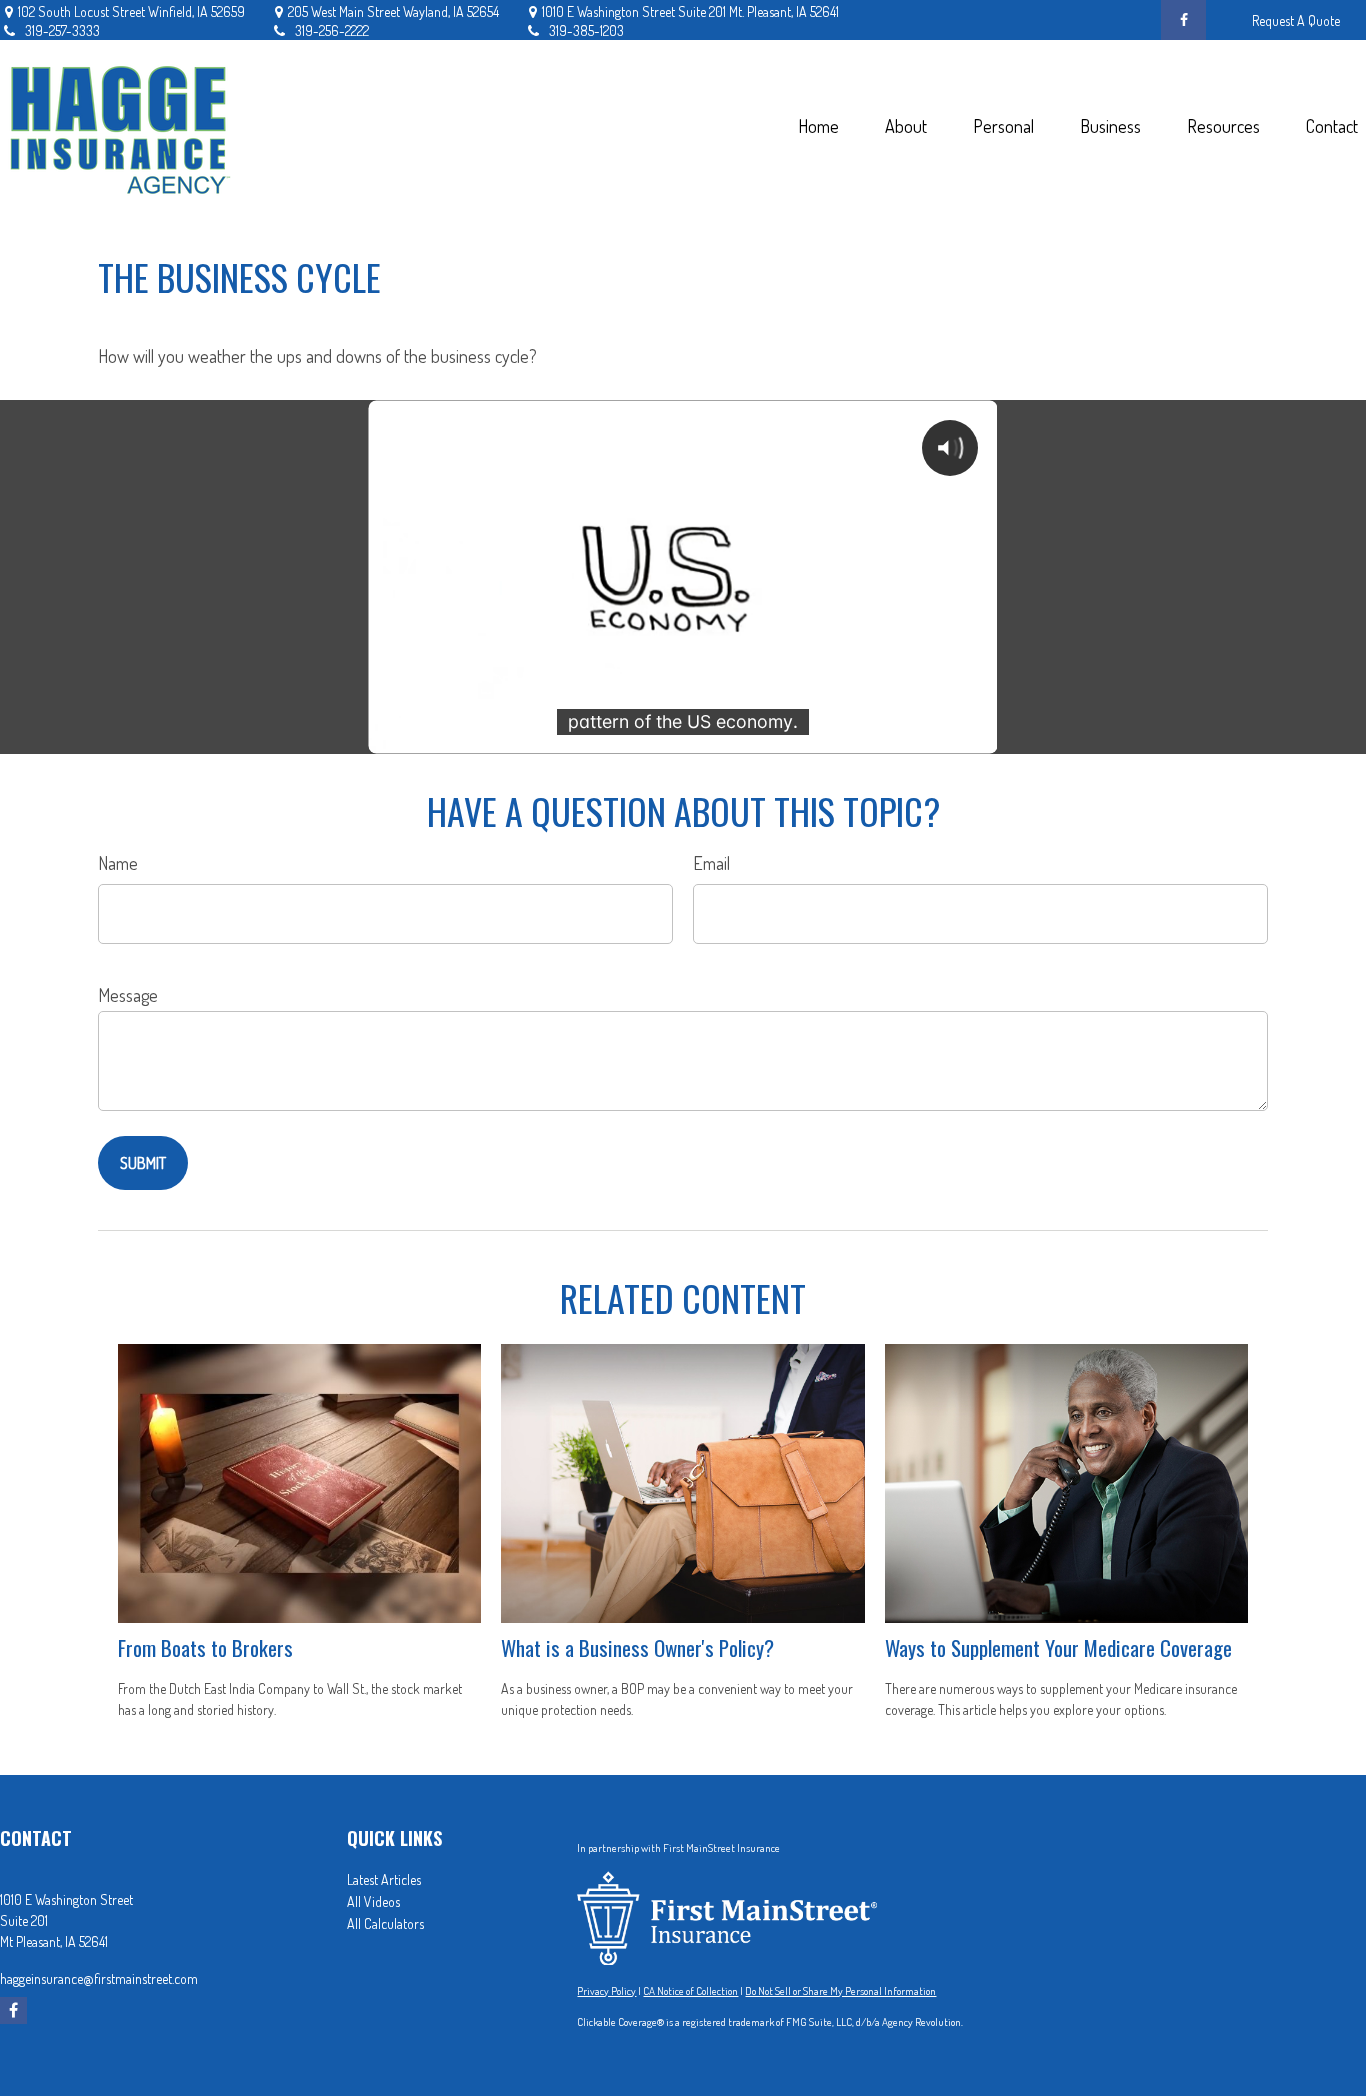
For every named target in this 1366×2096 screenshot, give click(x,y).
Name (118, 863)
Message (128, 995)
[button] (818, 125)
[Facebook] (1183, 20)
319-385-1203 (586, 30)
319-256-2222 (332, 30)
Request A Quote (1296, 20)
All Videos (373, 1901)
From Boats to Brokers (205, 1647)
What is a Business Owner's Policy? (637, 1647)
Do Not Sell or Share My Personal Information (840, 1991)
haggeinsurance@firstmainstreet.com (99, 1978)
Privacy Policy (606, 1991)
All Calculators (385, 1923)
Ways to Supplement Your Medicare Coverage (1058, 1647)
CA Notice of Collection (690, 1991)
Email (711, 863)
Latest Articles (384, 1879)
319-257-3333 (62, 30)
